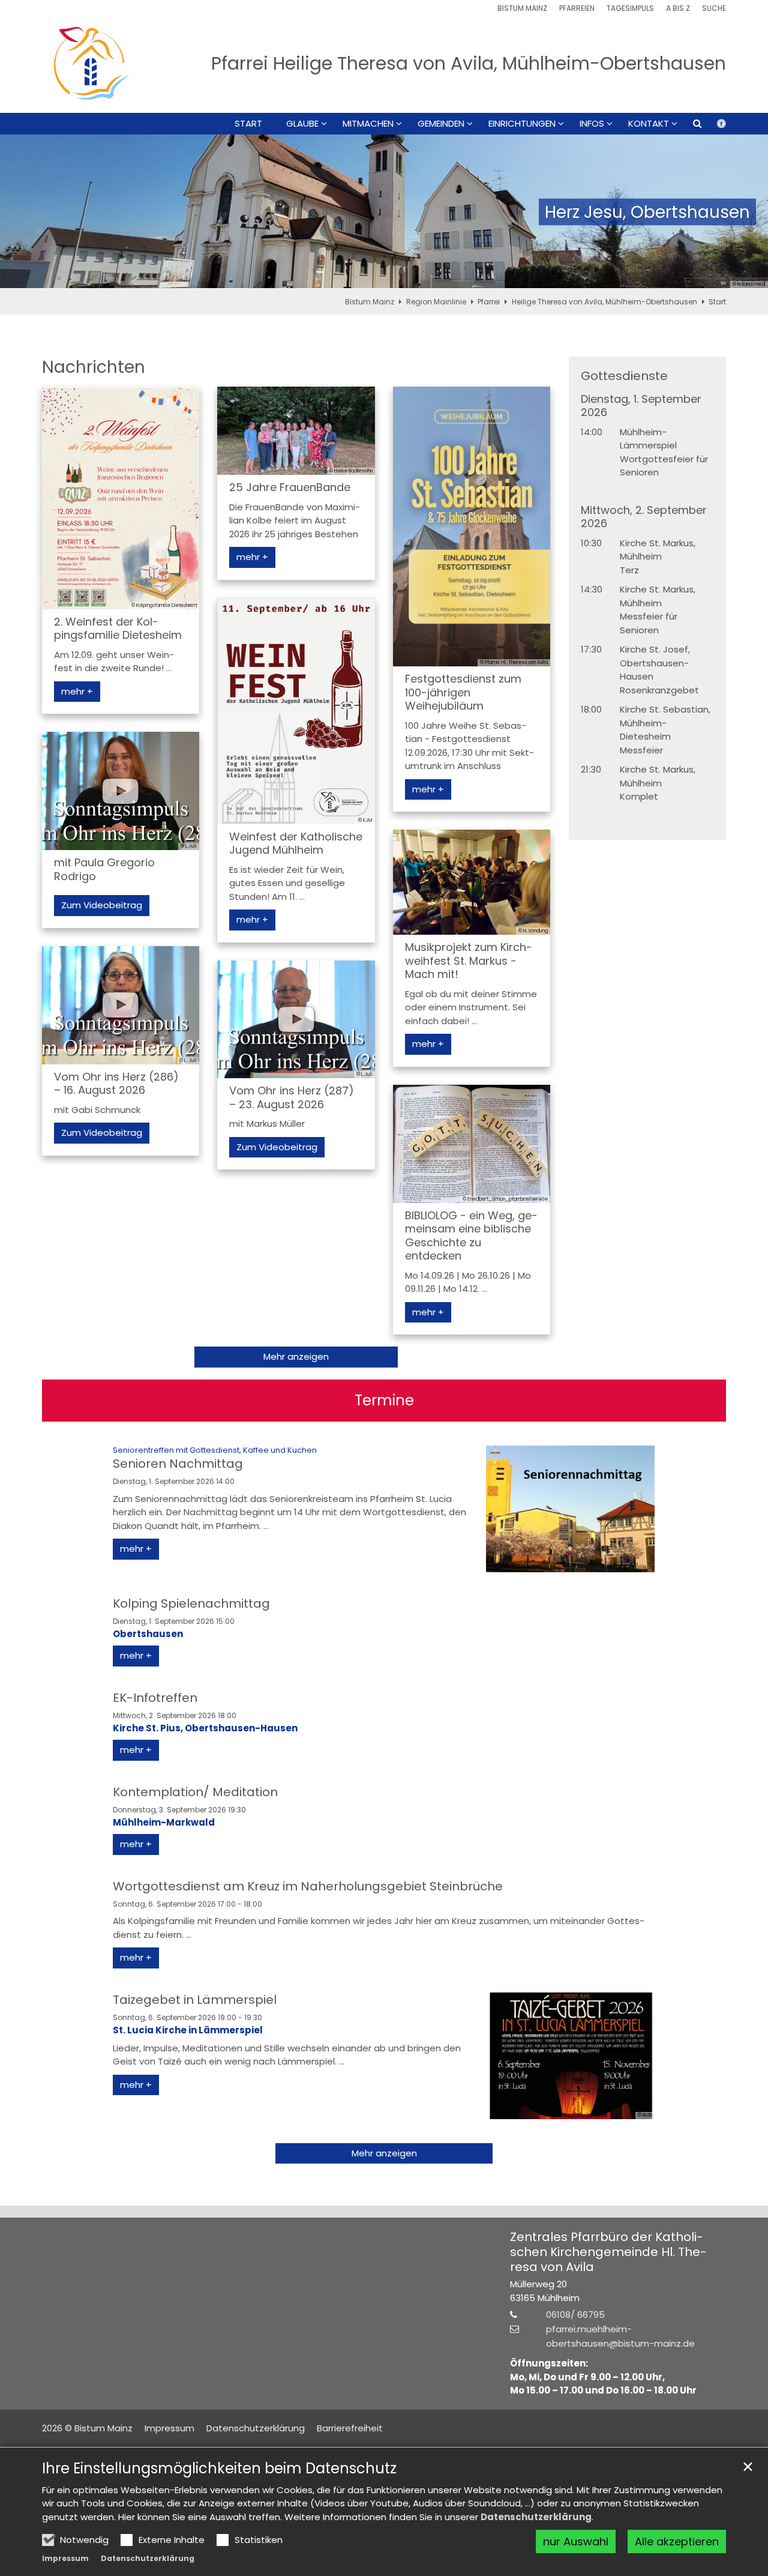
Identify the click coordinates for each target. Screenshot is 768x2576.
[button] (689, 126)
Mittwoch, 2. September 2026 (644, 517)
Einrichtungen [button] (522, 124)
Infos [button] (592, 124)
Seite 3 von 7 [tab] (363, 277)
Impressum (65, 2558)
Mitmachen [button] (368, 124)
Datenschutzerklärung (536, 2517)
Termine (384, 1401)
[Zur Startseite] (91, 63)
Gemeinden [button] (441, 124)
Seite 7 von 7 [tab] (447, 277)
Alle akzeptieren (677, 2541)
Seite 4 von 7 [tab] (384, 277)
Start (248, 124)
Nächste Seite (744, 212)
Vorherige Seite (24, 212)
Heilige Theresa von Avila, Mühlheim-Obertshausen (604, 302)
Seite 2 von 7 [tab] (342, 277)
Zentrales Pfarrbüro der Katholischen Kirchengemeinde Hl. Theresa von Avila (608, 2252)
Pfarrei (489, 302)
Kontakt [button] (649, 124)
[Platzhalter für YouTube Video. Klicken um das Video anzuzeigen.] (121, 791)
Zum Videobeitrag (102, 905)
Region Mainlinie (436, 302)
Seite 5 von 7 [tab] (405, 277)
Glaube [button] (302, 124)
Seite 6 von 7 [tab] (426, 277)
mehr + (77, 691)
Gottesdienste (624, 376)
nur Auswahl (576, 2541)
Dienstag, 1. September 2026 (641, 406)
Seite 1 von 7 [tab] (321, 277)
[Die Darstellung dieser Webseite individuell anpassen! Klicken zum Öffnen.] (714, 126)
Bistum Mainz (370, 302)
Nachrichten (94, 367)
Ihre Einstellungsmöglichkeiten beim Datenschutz (219, 2469)
